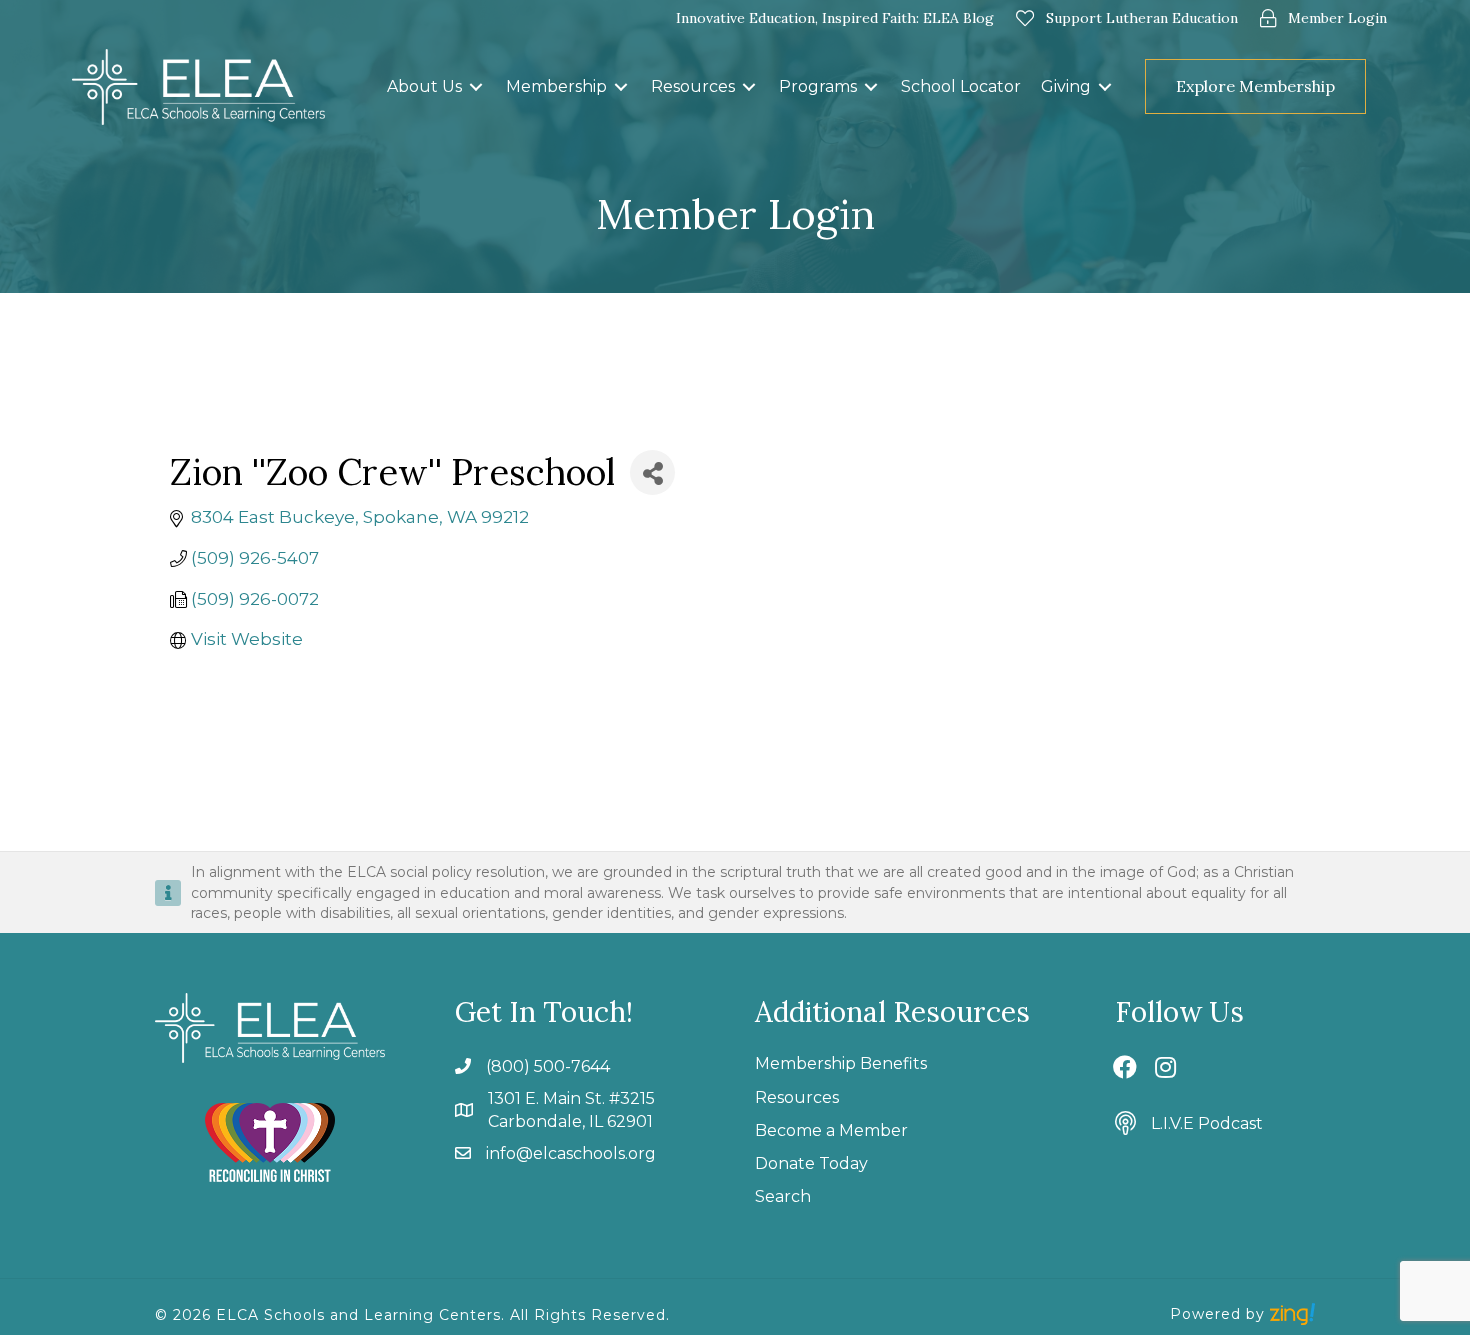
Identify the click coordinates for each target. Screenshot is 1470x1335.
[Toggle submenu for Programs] (871, 86)
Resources (797, 1097)
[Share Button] (652, 472)
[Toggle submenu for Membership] (621, 86)
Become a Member (831, 1130)
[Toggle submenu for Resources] (749, 86)
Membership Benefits (841, 1063)
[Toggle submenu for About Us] (476, 86)
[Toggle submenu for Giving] (1105, 86)
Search (783, 1196)
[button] (1382, 86)
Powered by (1220, 1314)
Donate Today (811, 1163)
